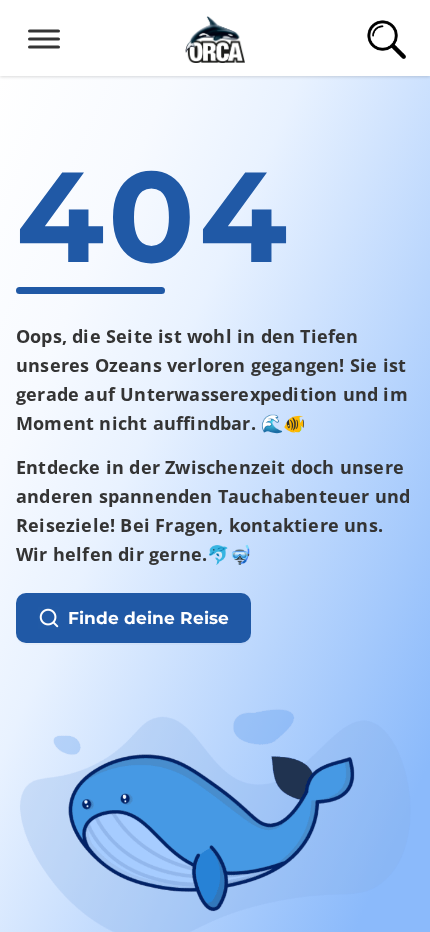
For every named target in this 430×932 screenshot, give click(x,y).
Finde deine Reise (148, 618)
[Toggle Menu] (44, 38)
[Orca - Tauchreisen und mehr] (215, 36)
